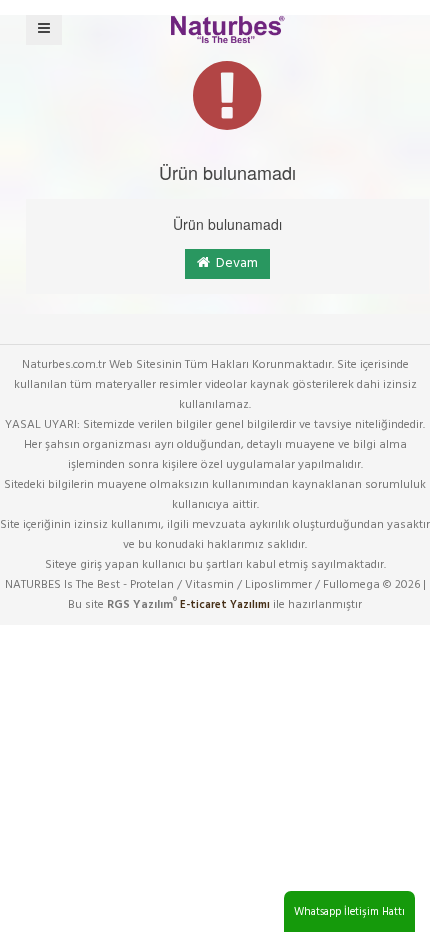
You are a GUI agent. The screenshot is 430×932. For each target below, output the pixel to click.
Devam (234, 263)
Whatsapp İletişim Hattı (349, 912)
